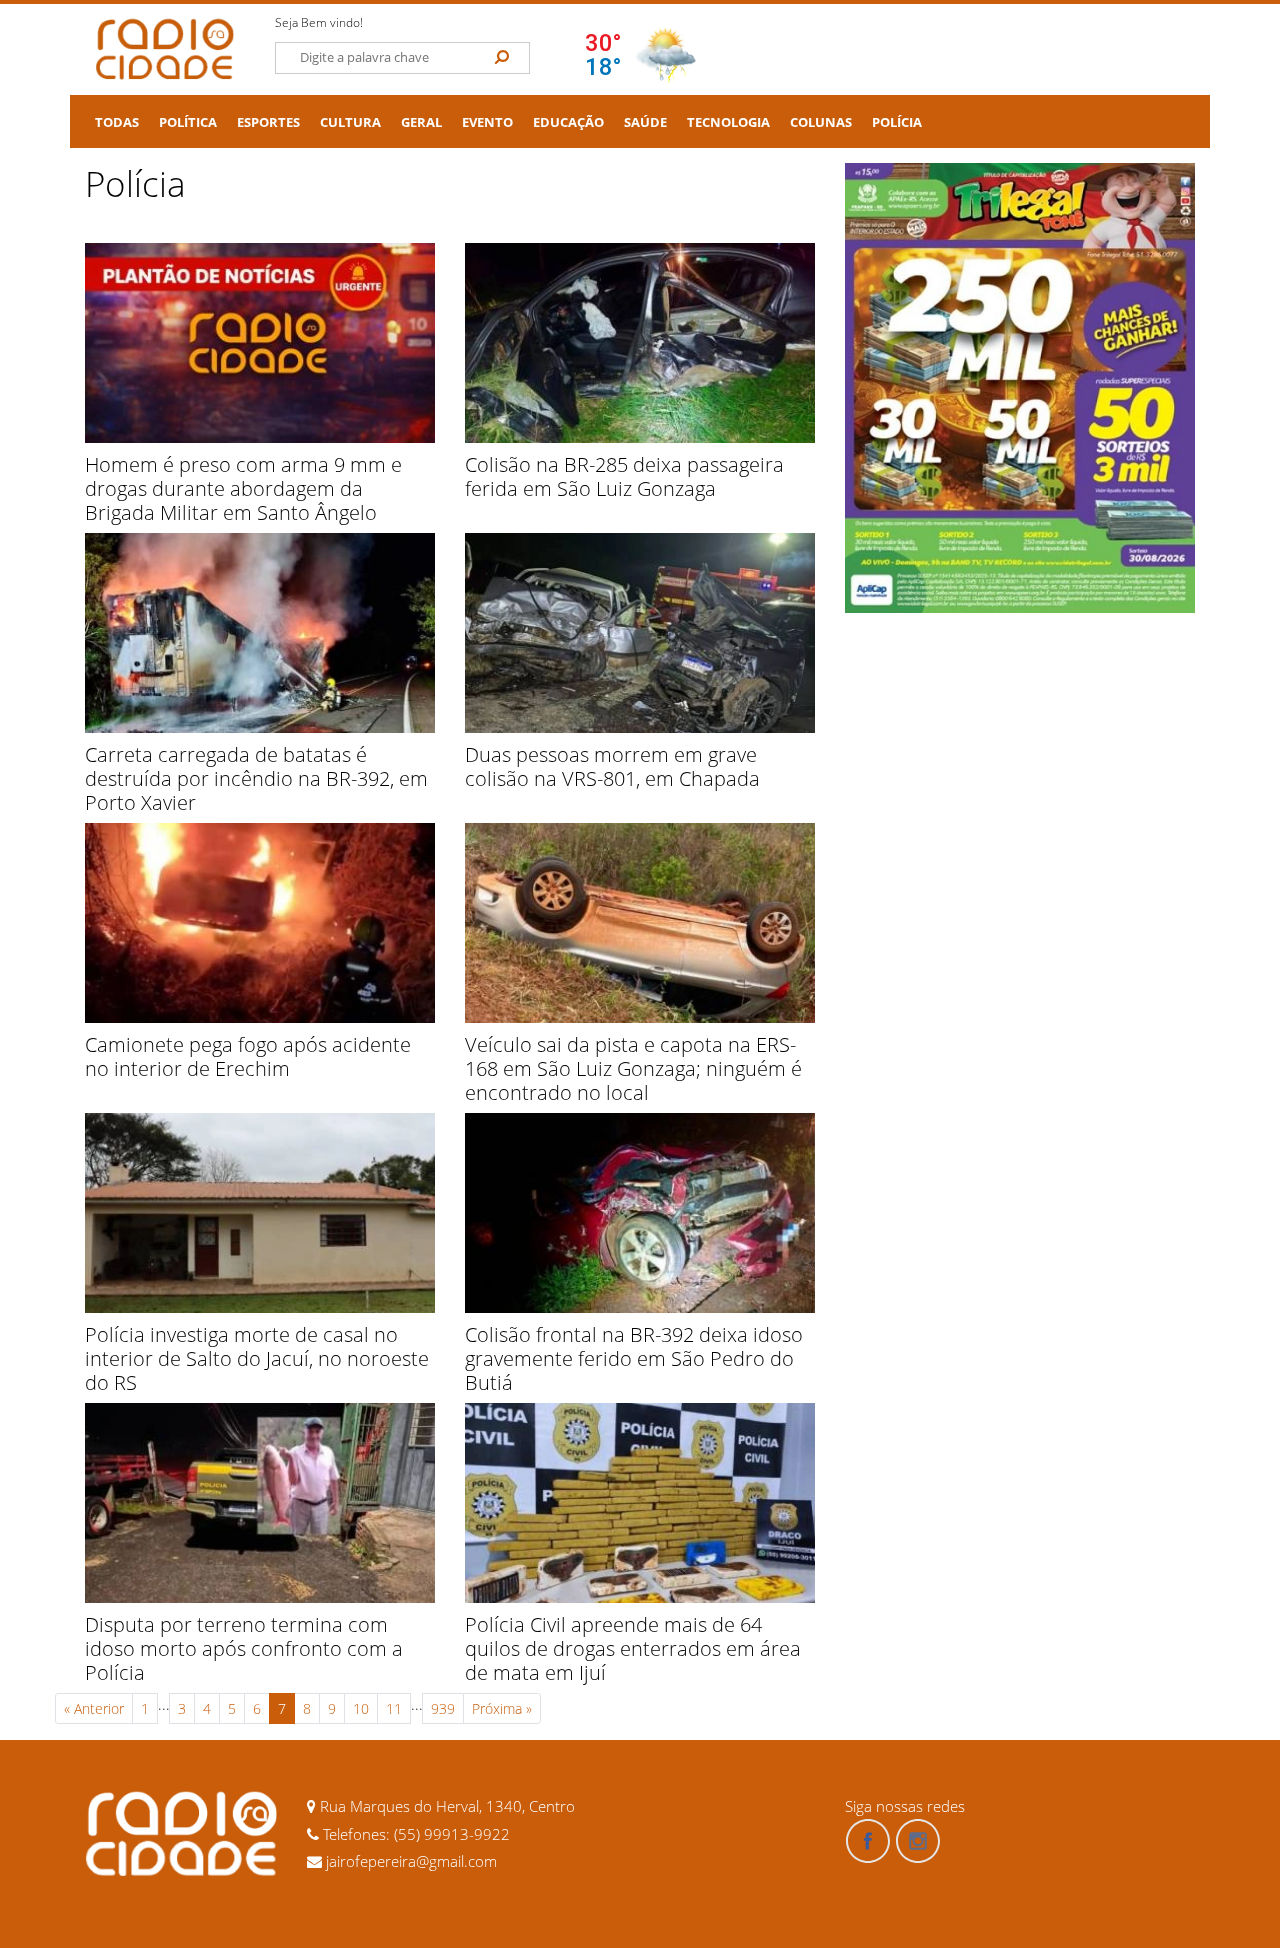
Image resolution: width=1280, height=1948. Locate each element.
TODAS (117, 122)
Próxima (502, 1708)
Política (188, 122)
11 (394, 1708)
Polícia (897, 122)
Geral (421, 122)
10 (361, 1708)
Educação (568, 122)
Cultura (350, 122)
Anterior (94, 1708)
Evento (487, 122)
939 (443, 1708)
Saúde (645, 122)
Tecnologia (728, 122)
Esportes (268, 122)
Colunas (821, 122)
